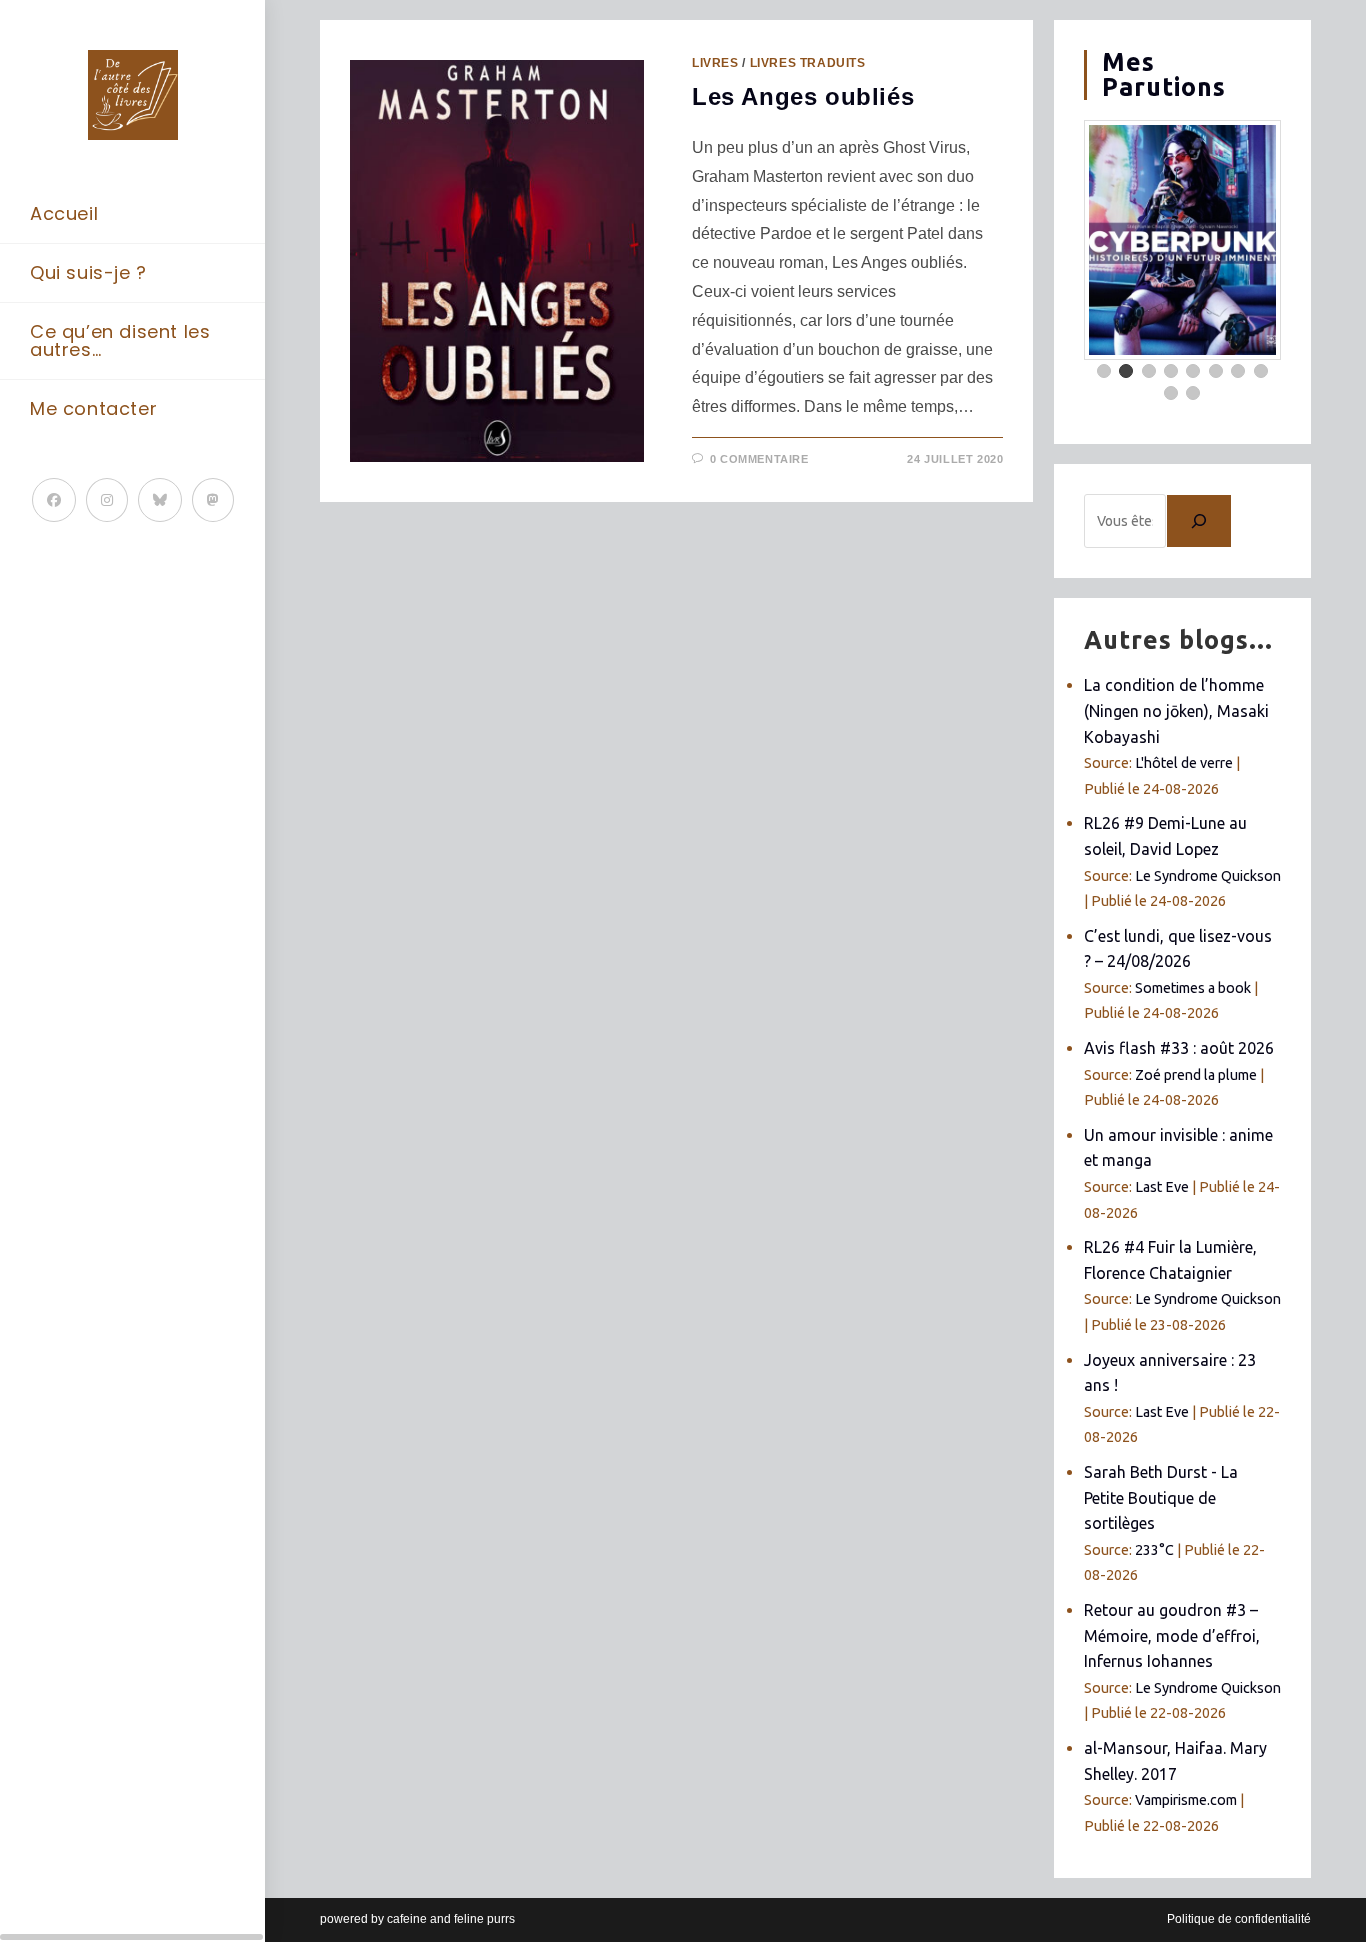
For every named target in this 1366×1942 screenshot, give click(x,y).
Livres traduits (808, 63)
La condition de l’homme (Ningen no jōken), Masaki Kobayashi (1176, 710)
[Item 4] (1171, 371)
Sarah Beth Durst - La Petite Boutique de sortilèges (1161, 1497)
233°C (1154, 1550)
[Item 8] (1261, 371)
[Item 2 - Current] (1126, 371)
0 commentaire (759, 459)
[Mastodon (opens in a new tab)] (213, 500)
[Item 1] (1104, 371)
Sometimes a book (1193, 988)
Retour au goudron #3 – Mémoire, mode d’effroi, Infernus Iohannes (1172, 1635)
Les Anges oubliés (803, 96)
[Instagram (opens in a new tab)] (107, 500)
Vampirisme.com (1186, 1800)
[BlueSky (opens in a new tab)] (160, 500)
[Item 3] (1149, 371)
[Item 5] (1193, 371)
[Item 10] (1193, 393)
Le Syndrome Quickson (1208, 876)
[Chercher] (1199, 521)
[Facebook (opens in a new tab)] (54, 500)
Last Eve (1162, 1187)
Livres (715, 63)
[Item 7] (1238, 371)
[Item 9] (1171, 393)
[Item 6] (1216, 371)
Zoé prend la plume (1196, 1075)
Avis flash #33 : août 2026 (1179, 1048)
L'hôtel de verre (1184, 763)
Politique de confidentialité (1239, 1919)
